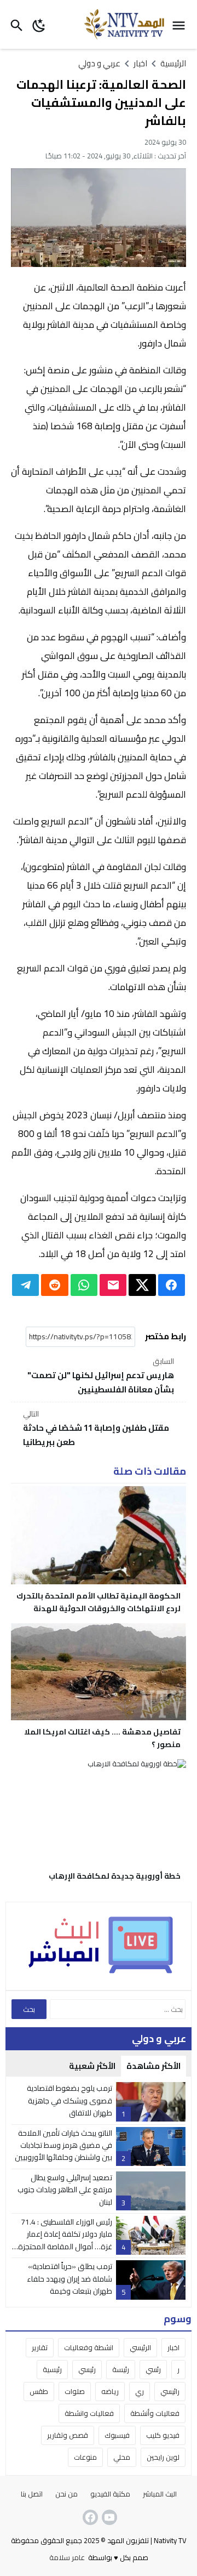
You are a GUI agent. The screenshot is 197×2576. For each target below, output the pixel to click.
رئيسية (52, 2369)
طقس (39, 2391)
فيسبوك (117, 2435)
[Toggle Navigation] (181, 24)
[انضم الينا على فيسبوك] (89, 2517)
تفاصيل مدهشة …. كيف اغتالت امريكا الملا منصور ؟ (102, 1738)
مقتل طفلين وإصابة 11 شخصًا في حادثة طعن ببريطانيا (96, 1429)
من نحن (66, 2494)
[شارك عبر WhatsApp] (84, 1285)
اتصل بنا (32, 2494)
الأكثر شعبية (92, 2066)
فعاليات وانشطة (89, 2413)
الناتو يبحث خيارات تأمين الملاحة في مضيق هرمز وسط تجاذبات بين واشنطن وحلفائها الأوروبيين (63, 2145)
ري (140, 2391)
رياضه (110, 2391)
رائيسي (170, 2391)
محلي (122, 2457)
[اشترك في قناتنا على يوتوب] (108, 2517)
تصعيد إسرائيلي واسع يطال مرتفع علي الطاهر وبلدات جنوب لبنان (65, 2190)
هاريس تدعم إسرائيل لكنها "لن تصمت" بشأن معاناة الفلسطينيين (101, 1376)
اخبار (173, 2347)
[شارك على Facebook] (172, 1285)
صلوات (75, 2391)
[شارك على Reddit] (54, 1285)
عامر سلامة (67, 2557)
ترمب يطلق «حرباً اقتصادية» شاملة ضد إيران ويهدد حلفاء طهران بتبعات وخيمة (69, 2279)
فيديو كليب (163, 2435)
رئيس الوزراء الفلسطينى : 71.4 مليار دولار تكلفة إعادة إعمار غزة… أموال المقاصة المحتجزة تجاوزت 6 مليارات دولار (65, 2240)
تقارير (40, 2347)
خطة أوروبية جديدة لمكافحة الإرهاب (115, 1876)
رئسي (153, 2369)
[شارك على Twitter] (142, 1285)
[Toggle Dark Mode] (39, 24)
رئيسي (87, 2369)
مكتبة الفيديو (110, 2494)
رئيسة (121, 2369)
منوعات (85, 2457)
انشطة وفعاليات (89, 2347)
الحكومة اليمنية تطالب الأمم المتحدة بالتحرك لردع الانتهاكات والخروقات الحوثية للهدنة (99, 1602)
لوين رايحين (163, 2457)
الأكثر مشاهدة (153, 2066)
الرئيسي (140, 2347)
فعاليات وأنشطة (155, 2413)
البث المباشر (160, 2494)
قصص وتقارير (68, 2435)
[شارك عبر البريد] (113, 1285)
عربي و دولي (99, 63)
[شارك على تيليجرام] (25, 1285)
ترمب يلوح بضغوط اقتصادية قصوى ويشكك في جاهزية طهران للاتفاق (69, 2100)
